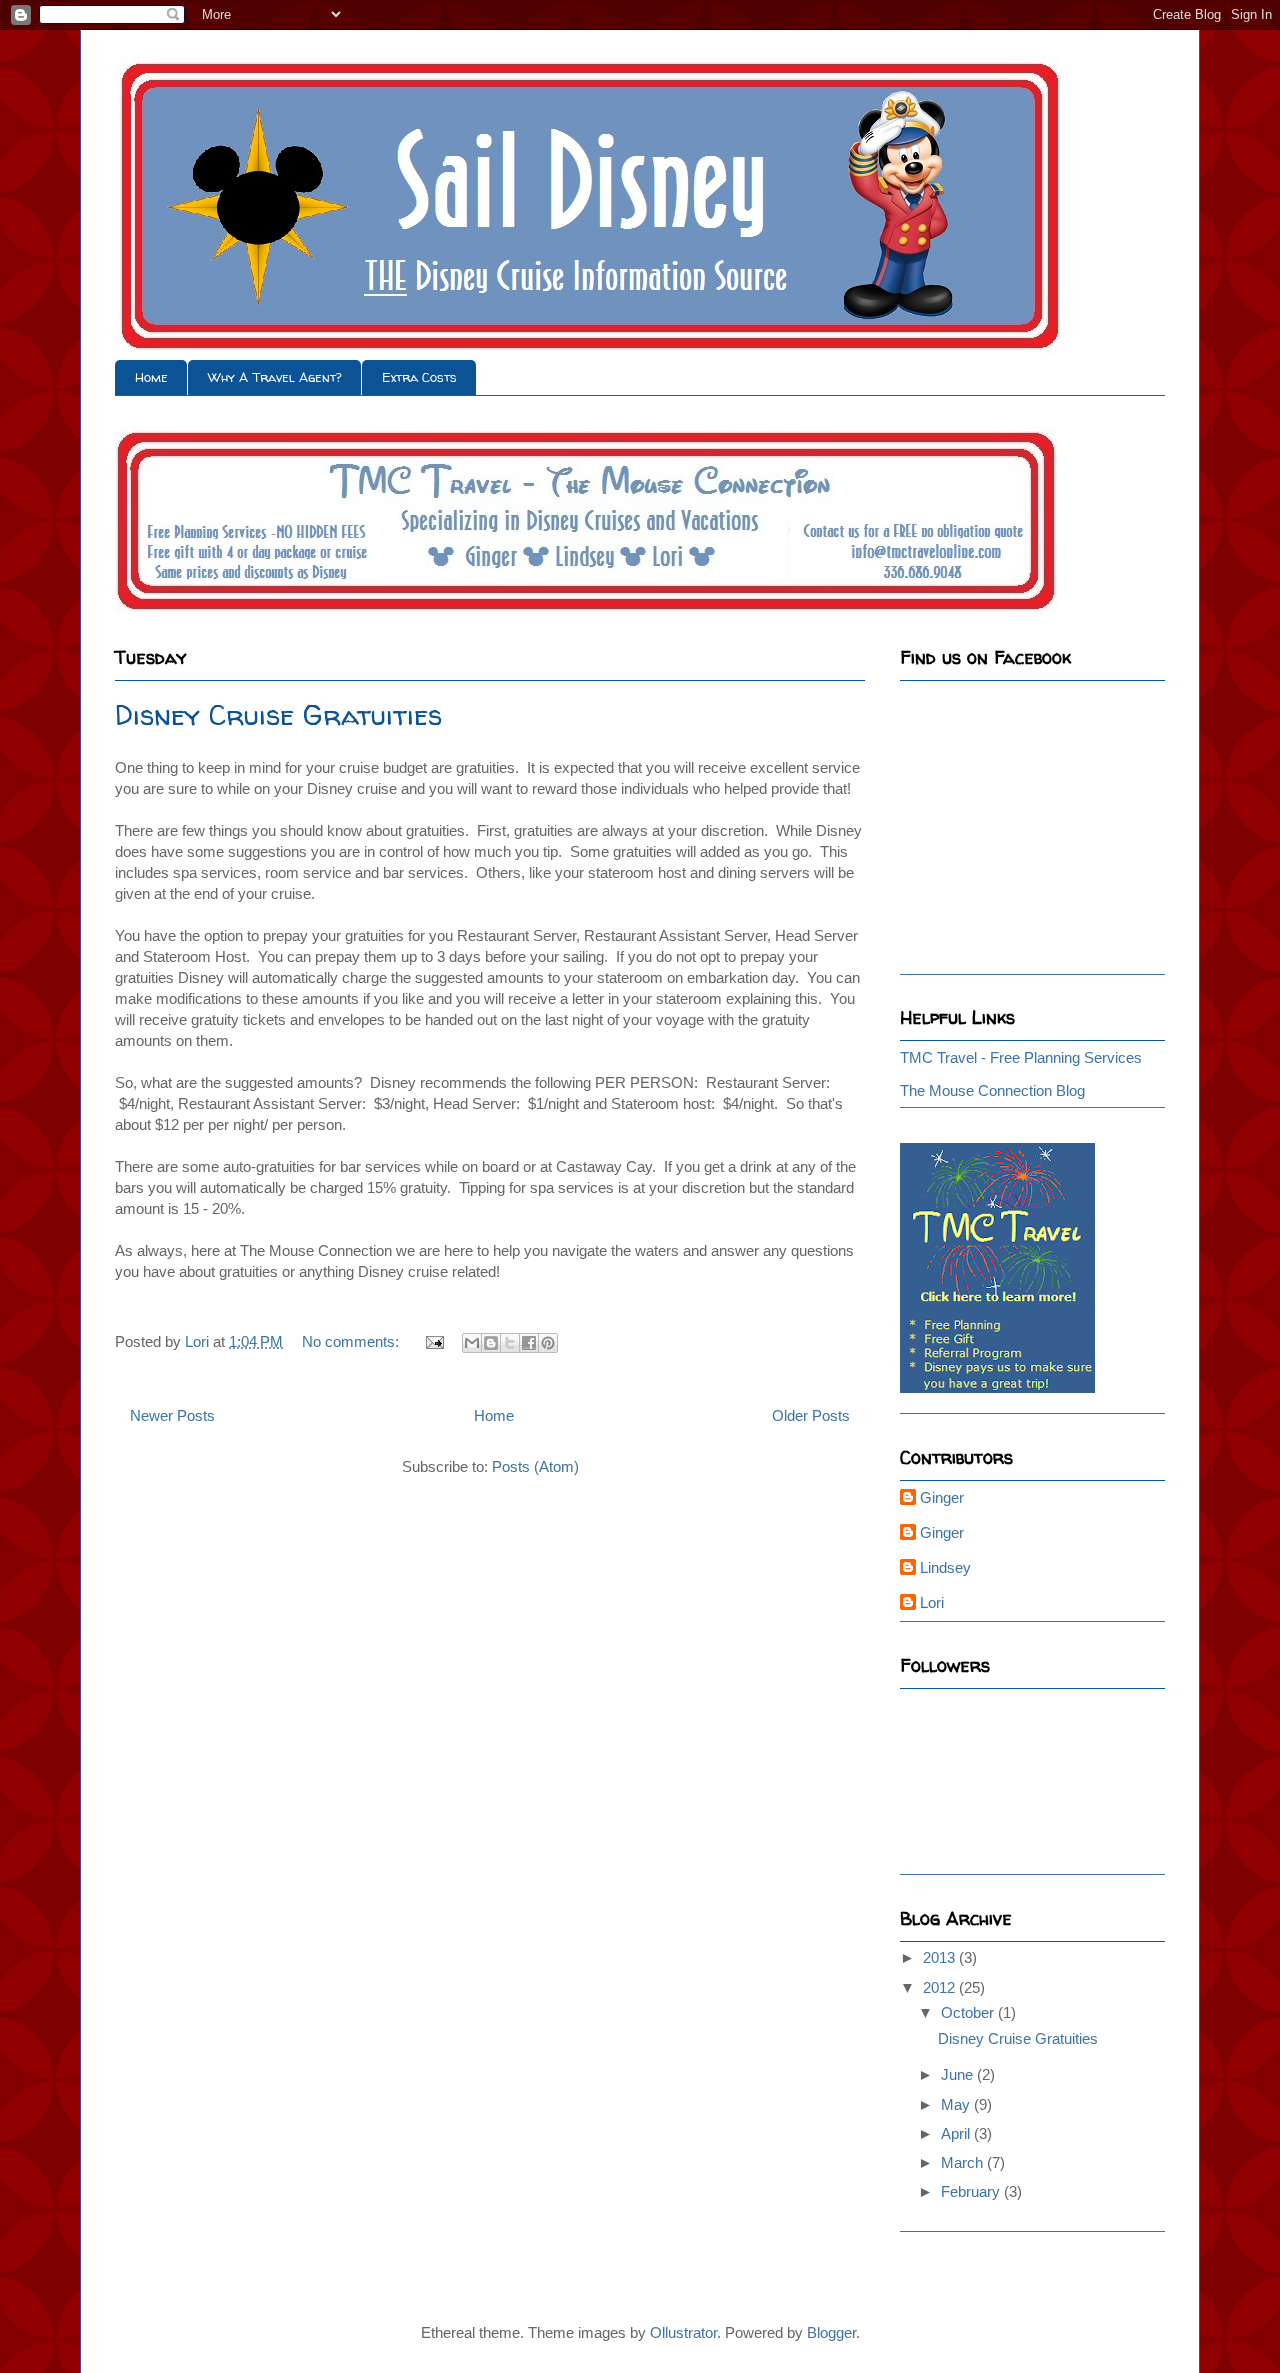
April (957, 2133)
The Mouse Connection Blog (992, 1090)
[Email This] (472, 1343)
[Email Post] (433, 1341)
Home (151, 377)
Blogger (831, 2332)
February (972, 2191)
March (964, 2162)
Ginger (942, 1497)
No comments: (352, 1341)
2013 (941, 1957)
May (957, 2104)
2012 (941, 1987)
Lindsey (945, 1567)
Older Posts (811, 1415)
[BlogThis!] (491, 1343)
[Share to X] (510, 1343)
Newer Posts (172, 1415)
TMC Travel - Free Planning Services (1021, 1057)
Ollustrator (683, 2332)
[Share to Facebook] (529, 1343)
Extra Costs (419, 377)
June (959, 2074)
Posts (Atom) (535, 1466)
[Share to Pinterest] (548, 1343)
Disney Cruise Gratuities (278, 715)
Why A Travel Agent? (275, 377)
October (969, 2012)
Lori (932, 1602)
